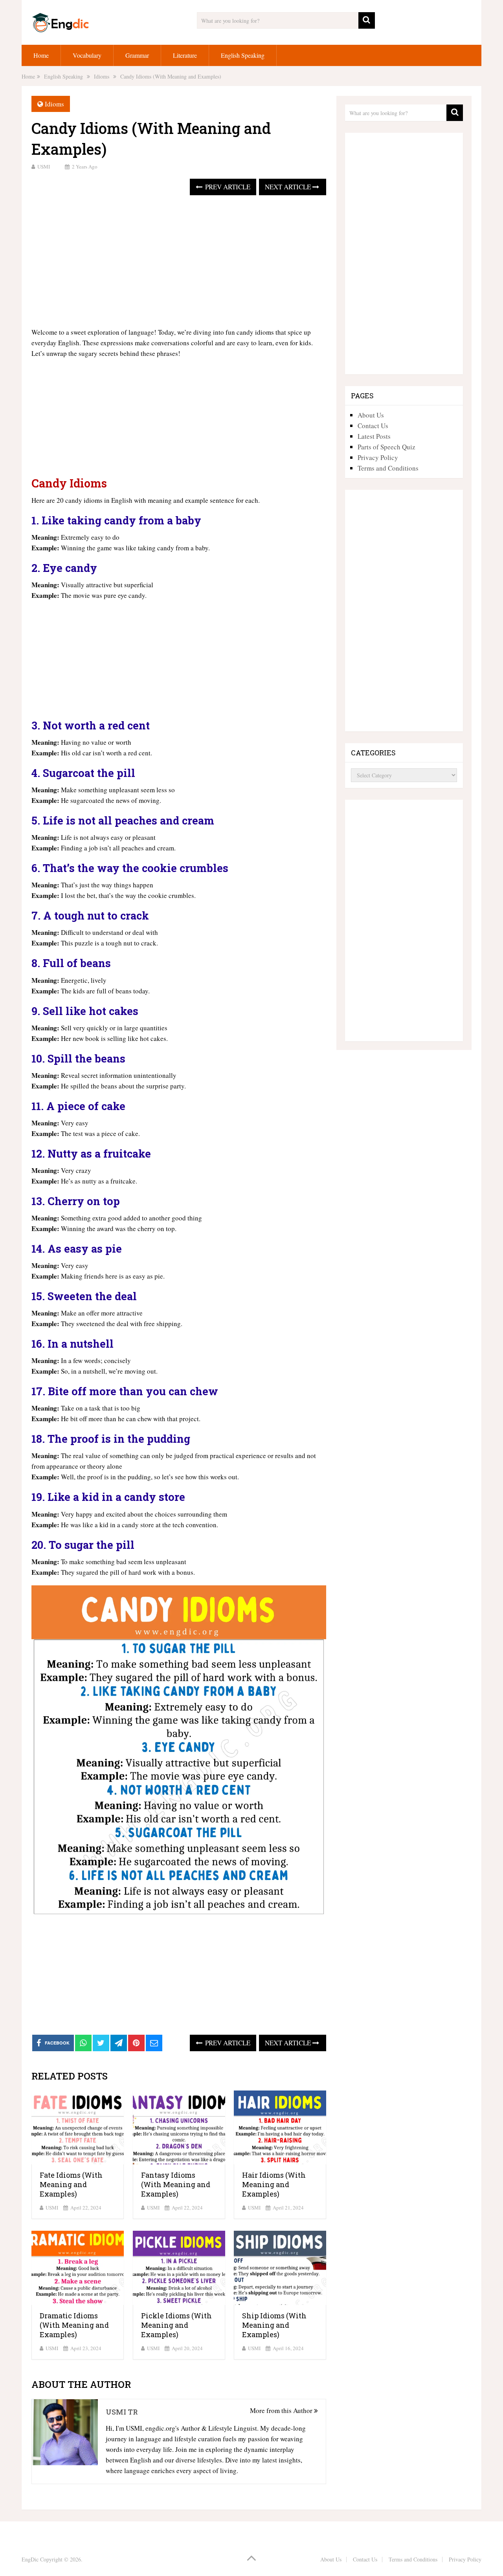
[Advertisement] (179, 262)
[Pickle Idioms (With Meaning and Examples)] (179, 2268)
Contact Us (373, 426)
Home (41, 55)
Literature (185, 55)
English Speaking (243, 55)
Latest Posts (374, 436)
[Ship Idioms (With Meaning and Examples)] (280, 2268)
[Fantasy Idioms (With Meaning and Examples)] (179, 2128)
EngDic (30, 2559)
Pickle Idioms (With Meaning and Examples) (176, 2325)
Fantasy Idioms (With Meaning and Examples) (176, 2184)
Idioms (54, 104)
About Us (371, 415)
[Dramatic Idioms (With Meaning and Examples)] (78, 2268)
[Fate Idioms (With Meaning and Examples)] (78, 2128)
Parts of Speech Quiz (386, 447)
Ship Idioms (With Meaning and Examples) (274, 2325)
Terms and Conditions (388, 468)
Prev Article (227, 187)
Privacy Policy (378, 457)
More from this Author (282, 2410)
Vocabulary (87, 55)
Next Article (289, 187)
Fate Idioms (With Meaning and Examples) (71, 2184)
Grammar (137, 55)
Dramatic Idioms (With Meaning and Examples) (74, 2325)
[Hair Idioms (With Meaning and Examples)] (280, 2128)
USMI (44, 167)
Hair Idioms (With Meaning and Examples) (274, 2184)
